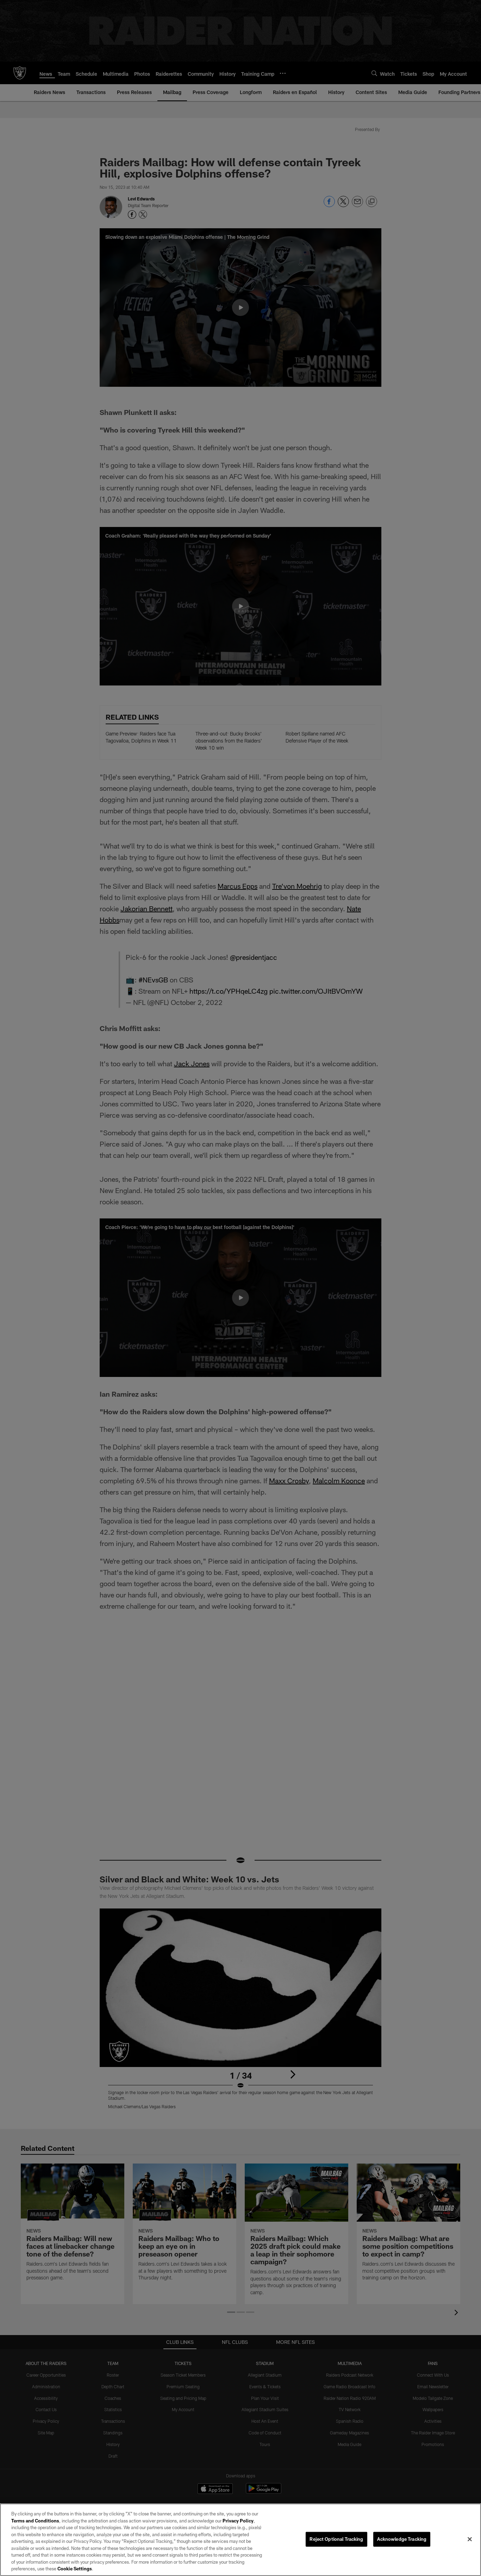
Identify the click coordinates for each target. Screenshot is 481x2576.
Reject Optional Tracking (336, 2539)
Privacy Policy (238, 2521)
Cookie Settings (75, 2569)
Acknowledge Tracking (402, 2539)
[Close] (470, 2539)
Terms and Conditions (35, 2521)
